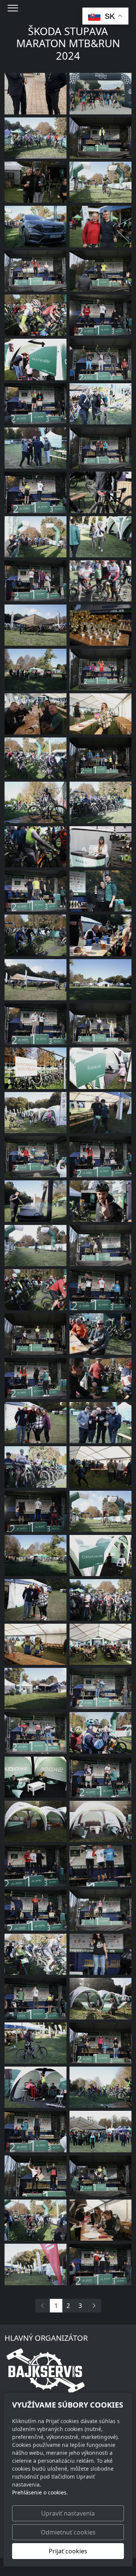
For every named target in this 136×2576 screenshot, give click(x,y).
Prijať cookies (68, 2551)
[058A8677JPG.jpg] (36, 625)
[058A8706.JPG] (100, 537)
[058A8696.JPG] (100, 980)
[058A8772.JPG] (100, 138)
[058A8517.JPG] (36, 847)
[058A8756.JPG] (100, 1201)
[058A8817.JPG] (36, 1600)
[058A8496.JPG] (100, 1733)
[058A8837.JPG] (36, 404)
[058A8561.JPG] (36, 1954)
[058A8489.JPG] (100, 714)
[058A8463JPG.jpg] (36, 537)
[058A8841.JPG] (36, 1378)
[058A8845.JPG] (36, 1157)
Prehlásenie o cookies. (40, 2492)
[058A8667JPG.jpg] (36, 1113)
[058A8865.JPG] (100, 1290)
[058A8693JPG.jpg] (36, 802)
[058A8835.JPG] (36, 2131)
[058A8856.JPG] (100, 2264)
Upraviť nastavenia (68, 2513)
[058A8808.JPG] (100, 1246)
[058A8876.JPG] (100, 1423)
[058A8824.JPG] (100, 271)
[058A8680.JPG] (36, 1068)
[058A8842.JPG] (100, 1157)
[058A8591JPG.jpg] (100, 182)
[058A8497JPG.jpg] (36, 138)
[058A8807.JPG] (36, 271)
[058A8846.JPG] (100, 1777)
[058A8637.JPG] (100, 625)
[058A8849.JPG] (36, 581)
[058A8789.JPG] (100, 1954)
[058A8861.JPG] (36, 1998)
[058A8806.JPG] (100, 1910)
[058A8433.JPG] (100, 2220)
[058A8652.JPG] (100, 1998)
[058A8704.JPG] (36, 2043)
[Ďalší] (94, 2306)
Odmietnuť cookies (68, 2532)
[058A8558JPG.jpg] (100, 802)
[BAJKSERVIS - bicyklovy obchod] (46, 2370)
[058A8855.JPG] (36, 1024)
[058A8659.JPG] (100, 1068)
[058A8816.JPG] (36, 182)
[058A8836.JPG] (36, 1910)
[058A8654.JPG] (36, 1777)
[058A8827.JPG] (100, 359)
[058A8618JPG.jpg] (100, 1511)
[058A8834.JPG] (100, 891)
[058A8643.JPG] (36, 1821)
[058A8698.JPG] (36, 2264)
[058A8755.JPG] (100, 1334)
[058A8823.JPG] (100, 669)
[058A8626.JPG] (36, 1644)
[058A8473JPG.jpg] (36, 758)
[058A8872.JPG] (36, 1511)
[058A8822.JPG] (100, 448)
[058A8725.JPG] (100, 1644)
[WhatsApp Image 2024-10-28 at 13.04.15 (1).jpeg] (100, 93)
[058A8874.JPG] (36, 448)
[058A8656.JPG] (100, 1556)
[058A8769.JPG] (36, 1334)
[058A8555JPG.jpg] (36, 1467)
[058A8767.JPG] (100, 758)
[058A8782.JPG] (100, 1024)
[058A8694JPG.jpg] (36, 669)
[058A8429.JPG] (100, 1467)
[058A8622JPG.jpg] (100, 581)
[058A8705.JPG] (36, 2087)
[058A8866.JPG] (100, 1866)
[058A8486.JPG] (36, 1201)
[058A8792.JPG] (100, 2043)
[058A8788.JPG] (36, 2176)
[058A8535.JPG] (36, 315)
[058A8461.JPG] (36, 226)
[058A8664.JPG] (36, 359)
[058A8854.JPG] (36, 492)
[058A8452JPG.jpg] (100, 1600)
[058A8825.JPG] (100, 1688)
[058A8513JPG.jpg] (36, 980)
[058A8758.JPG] (100, 492)
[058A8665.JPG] (100, 1821)
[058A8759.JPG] (100, 847)
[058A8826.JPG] (36, 1733)
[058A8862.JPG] (100, 315)
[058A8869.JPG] (36, 1866)
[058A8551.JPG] (100, 1113)
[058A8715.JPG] (100, 935)
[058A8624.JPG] (36, 714)
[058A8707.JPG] (100, 404)
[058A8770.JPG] (100, 2176)
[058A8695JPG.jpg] (36, 1556)
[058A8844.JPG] (36, 891)
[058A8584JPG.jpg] (36, 1246)
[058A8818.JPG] (36, 1423)
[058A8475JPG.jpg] (36, 2220)
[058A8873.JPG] (100, 226)
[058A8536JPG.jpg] (36, 1290)
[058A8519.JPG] (100, 1378)
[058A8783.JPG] (100, 2131)
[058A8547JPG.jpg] (36, 935)
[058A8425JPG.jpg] (36, 1688)
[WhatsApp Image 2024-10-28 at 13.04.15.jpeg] (36, 93)
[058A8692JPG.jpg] (100, 2087)
